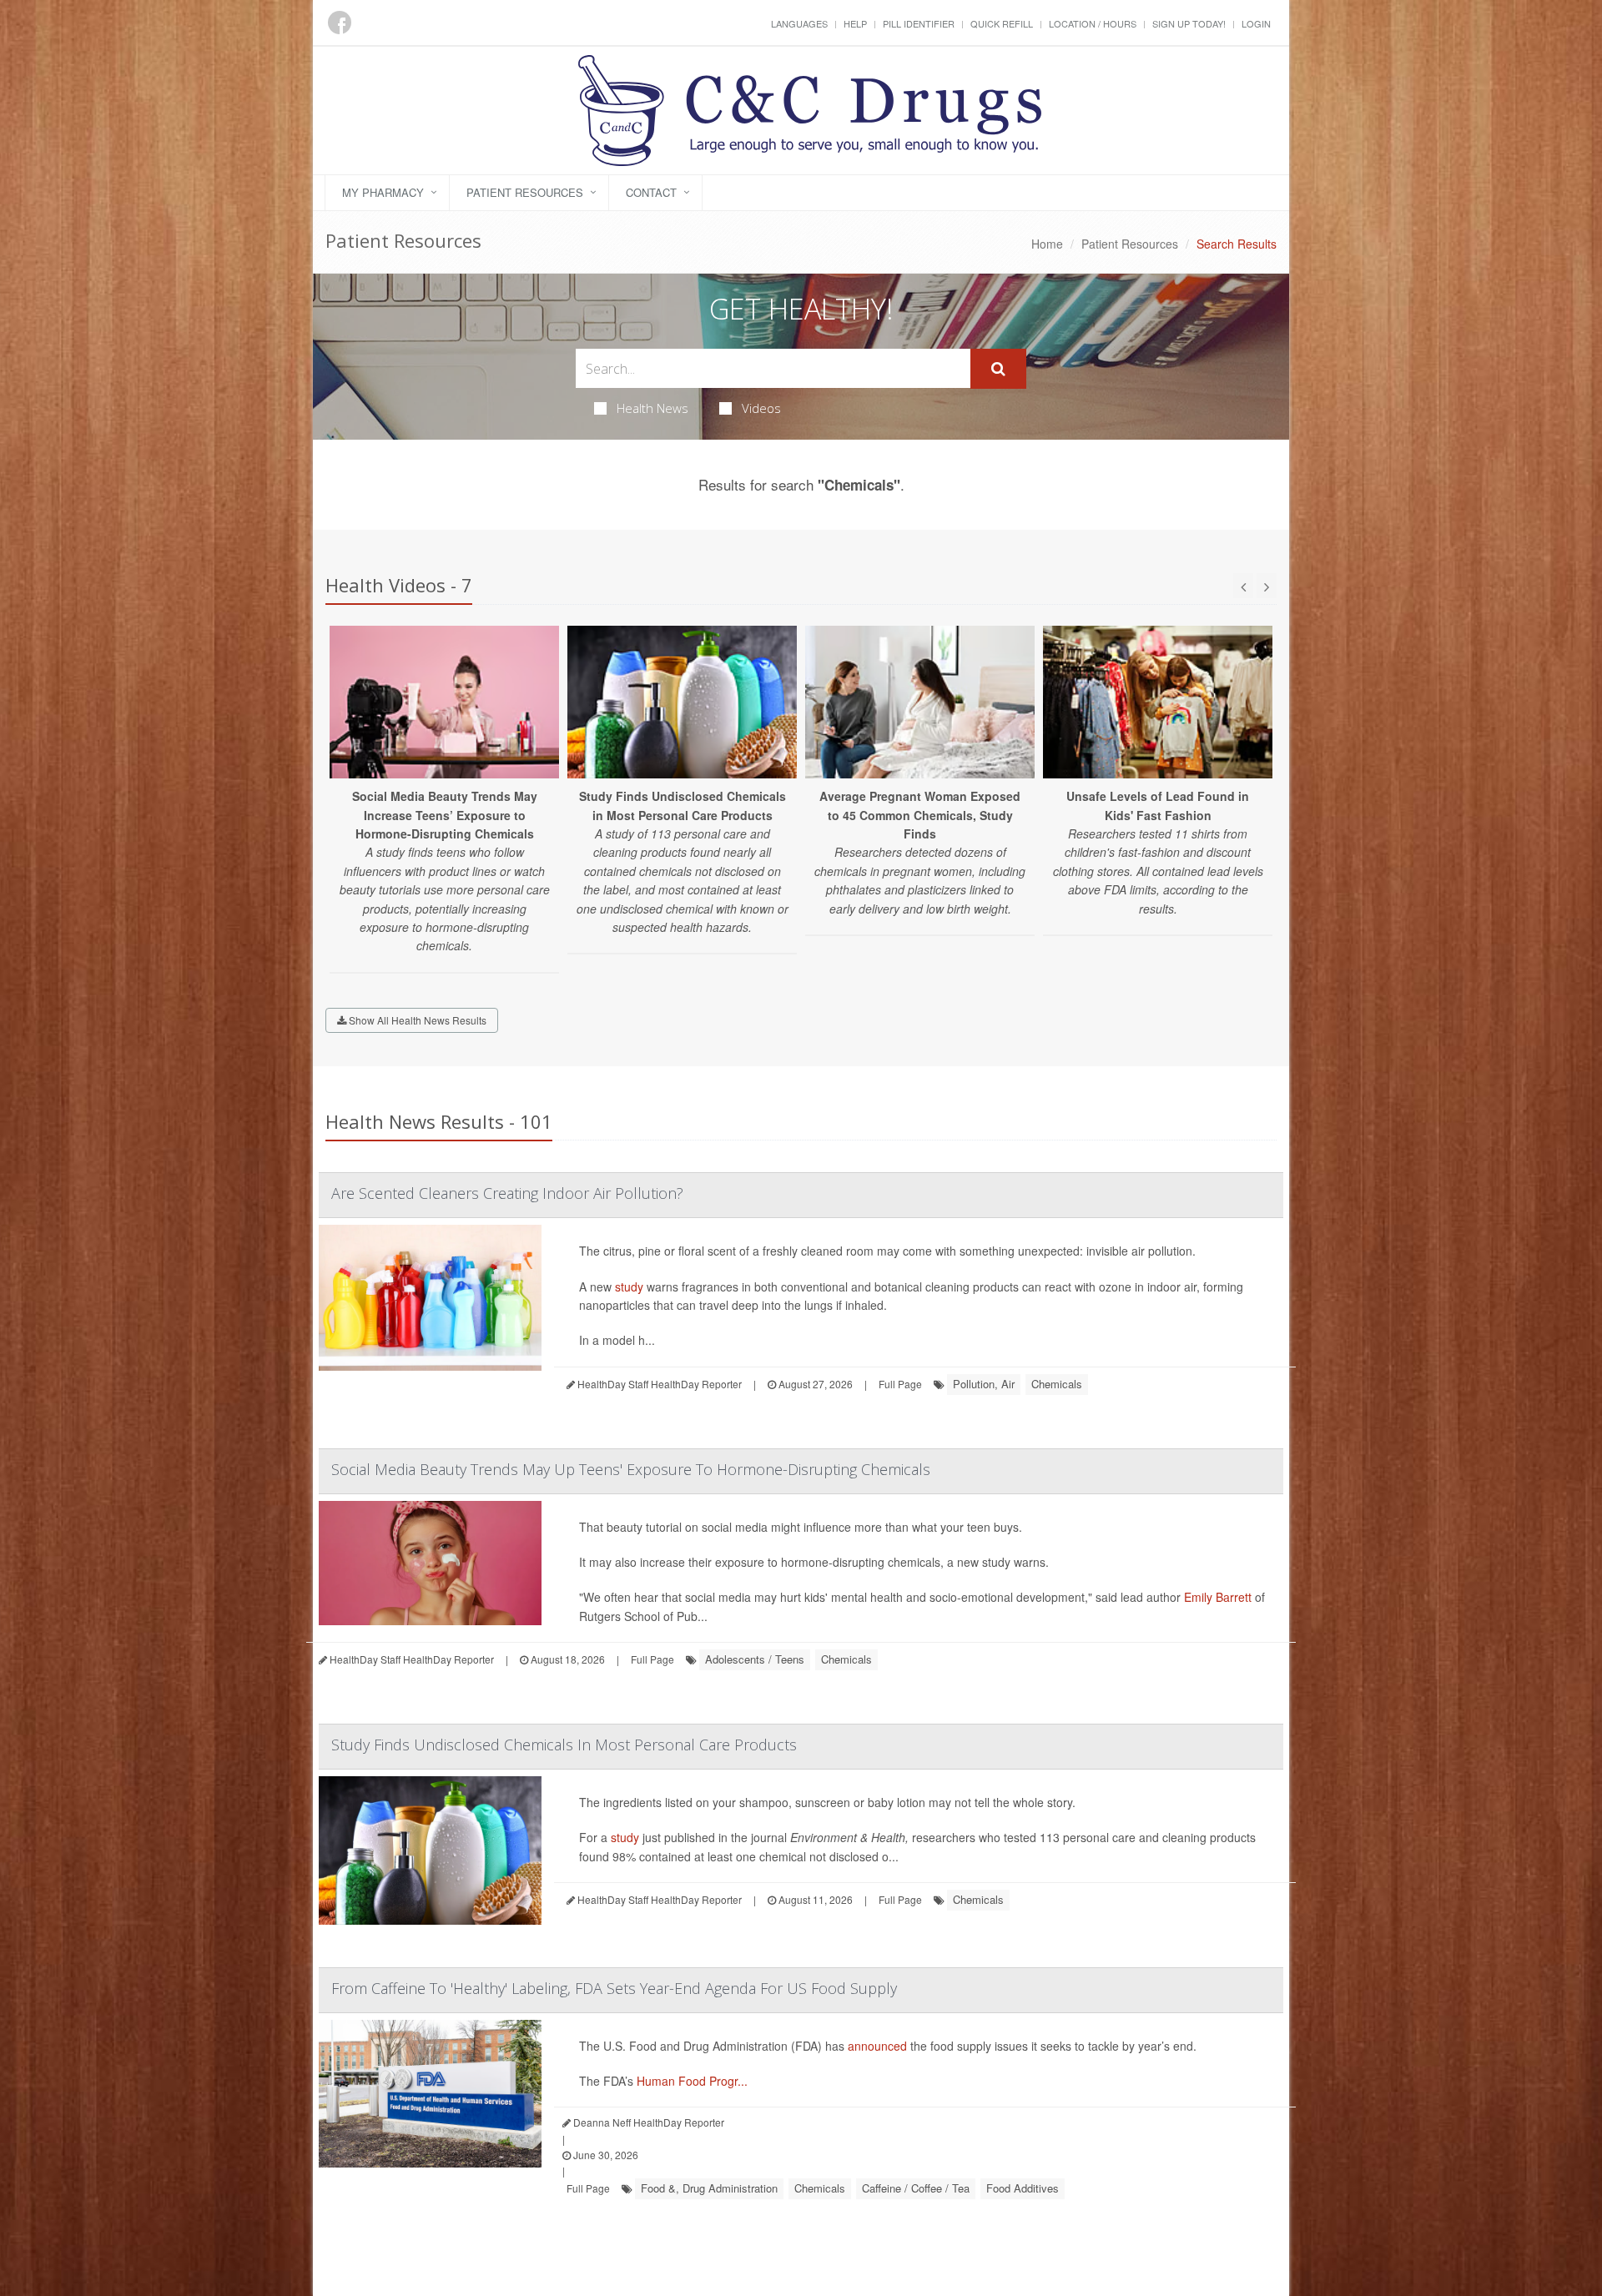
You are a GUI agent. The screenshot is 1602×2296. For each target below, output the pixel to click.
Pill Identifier (919, 23)
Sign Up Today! (1189, 23)
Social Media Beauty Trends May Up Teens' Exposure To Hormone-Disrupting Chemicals (631, 1469)
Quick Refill (1002, 23)
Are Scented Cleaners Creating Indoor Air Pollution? (507, 1193)
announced (877, 2046)
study (629, 1286)
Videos (761, 408)
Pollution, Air (984, 1384)
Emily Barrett (1218, 1597)
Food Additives (1023, 2188)
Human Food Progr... (692, 2081)
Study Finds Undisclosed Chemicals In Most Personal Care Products (564, 1745)
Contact (651, 192)
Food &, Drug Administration (709, 2188)
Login (1256, 23)
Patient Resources (525, 192)
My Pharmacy (383, 192)
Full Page (900, 1384)
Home (1047, 244)
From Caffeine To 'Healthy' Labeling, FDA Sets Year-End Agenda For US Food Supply (614, 1988)
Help (855, 23)
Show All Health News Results (416, 1020)
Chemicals (1057, 1384)
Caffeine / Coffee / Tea (916, 2188)
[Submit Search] (998, 369)
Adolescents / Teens (755, 1659)
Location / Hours (1093, 23)
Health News (652, 408)
